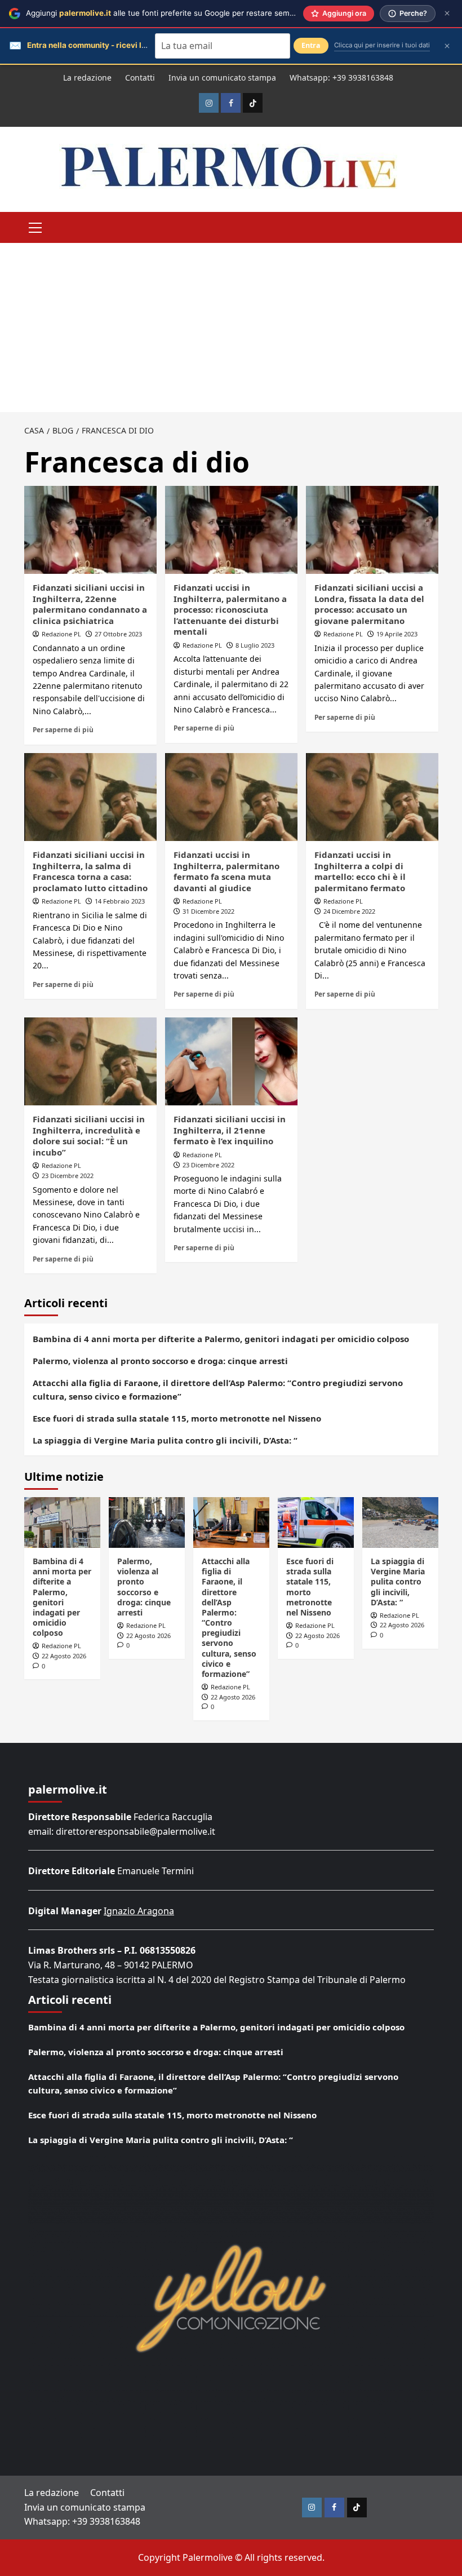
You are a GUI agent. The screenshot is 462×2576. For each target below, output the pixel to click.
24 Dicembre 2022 (349, 911)
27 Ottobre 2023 (118, 634)
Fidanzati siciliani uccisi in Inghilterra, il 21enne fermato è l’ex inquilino (230, 1130)
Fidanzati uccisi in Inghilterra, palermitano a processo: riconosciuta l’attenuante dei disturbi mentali (230, 609)
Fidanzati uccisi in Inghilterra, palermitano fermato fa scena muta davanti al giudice (226, 871)
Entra (311, 45)
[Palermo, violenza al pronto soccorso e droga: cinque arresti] (147, 1522)
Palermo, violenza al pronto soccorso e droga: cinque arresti (160, 1361)
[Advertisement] (231, 327)
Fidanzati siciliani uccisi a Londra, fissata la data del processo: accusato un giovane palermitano (369, 604)
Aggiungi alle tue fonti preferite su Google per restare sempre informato (182, 13)
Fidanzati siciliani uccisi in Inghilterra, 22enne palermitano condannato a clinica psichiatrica (90, 604)
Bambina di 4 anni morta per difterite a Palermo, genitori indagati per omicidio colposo (221, 1339)
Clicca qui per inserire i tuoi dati (382, 45)
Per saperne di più (63, 729)
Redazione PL (61, 634)
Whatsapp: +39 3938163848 (341, 78)
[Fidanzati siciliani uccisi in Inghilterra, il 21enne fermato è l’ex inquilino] (231, 1062)
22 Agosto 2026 (64, 1656)
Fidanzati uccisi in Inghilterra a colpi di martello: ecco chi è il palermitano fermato (360, 871)
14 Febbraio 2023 (120, 901)
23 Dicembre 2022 (68, 1176)
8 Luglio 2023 (255, 645)
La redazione (87, 78)
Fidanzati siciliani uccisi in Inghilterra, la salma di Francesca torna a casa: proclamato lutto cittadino (90, 871)
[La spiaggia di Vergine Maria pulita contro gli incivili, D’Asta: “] (400, 1522)
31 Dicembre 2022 (208, 911)
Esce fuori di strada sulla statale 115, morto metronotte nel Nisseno (177, 1418)
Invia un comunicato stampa (222, 78)
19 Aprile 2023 (397, 634)
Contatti (140, 78)
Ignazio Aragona (139, 1911)
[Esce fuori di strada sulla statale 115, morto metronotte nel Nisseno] (316, 1522)
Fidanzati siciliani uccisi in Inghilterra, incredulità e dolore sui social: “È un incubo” (89, 1136)
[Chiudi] (447, 13)
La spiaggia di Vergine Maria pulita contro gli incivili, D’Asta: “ (165, 1440)
